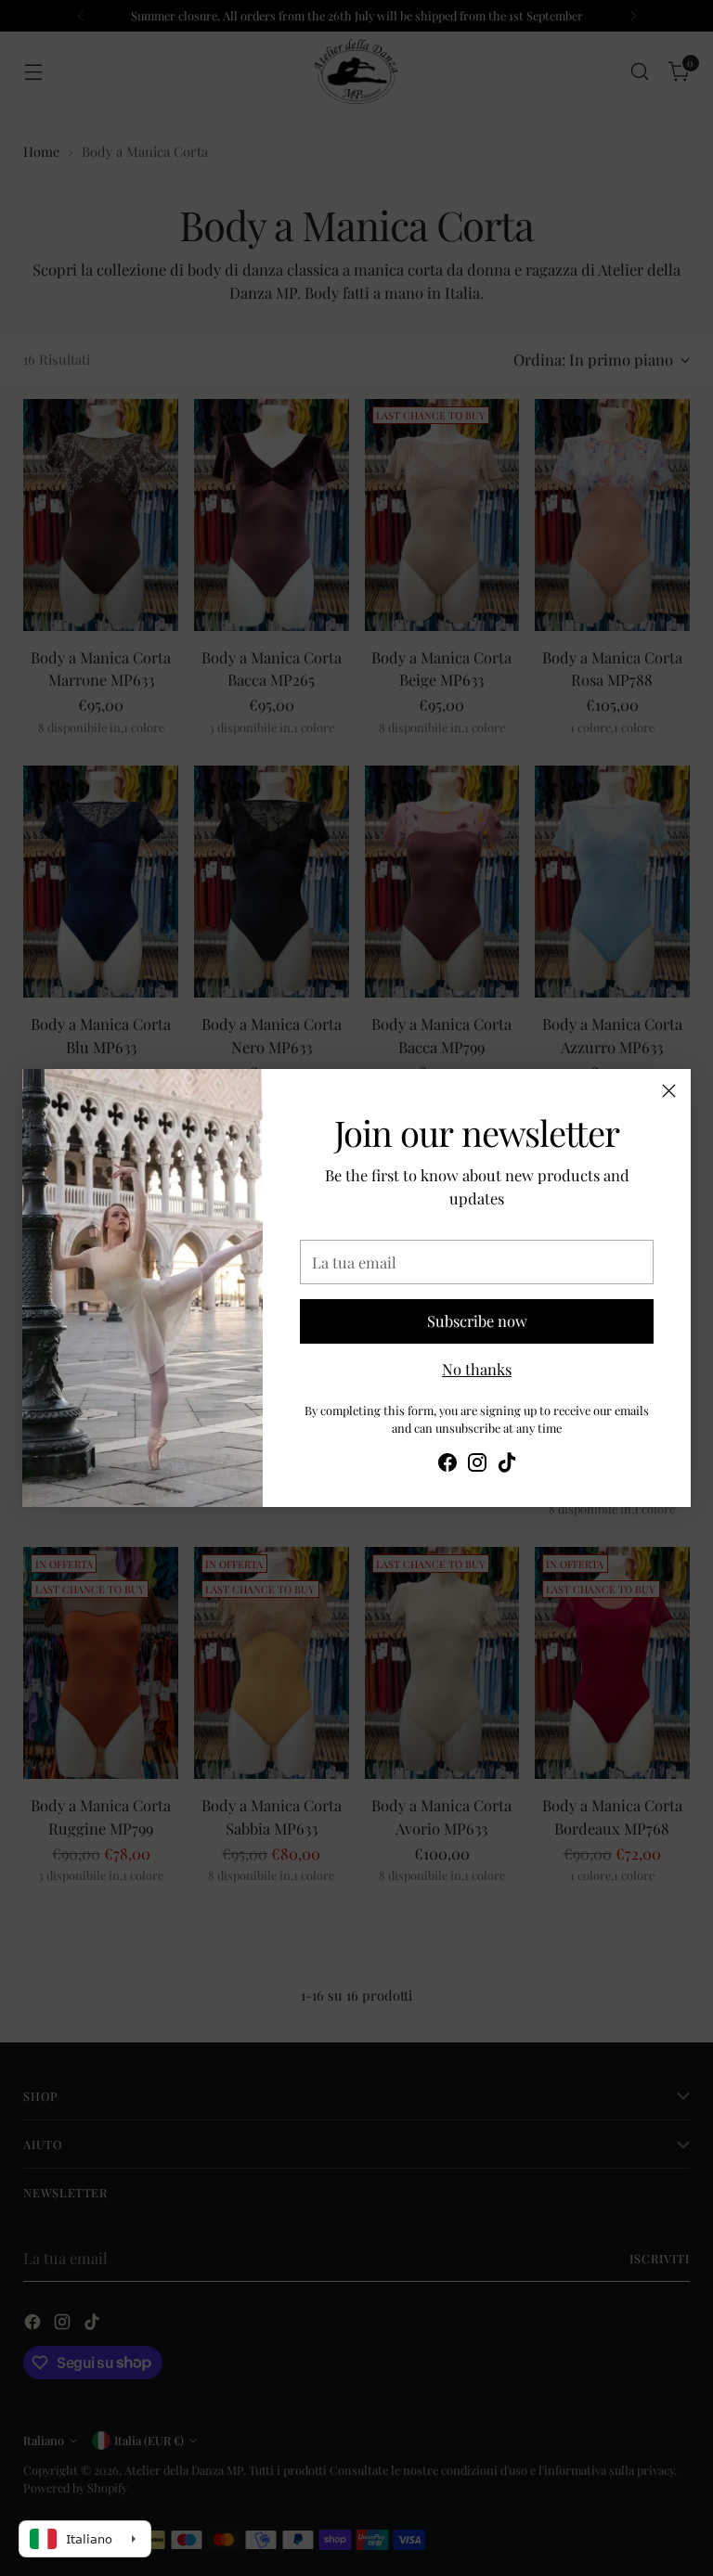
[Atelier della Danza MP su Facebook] (447, 1465)
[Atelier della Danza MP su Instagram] (477, 1465)
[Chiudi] (669, 1091)
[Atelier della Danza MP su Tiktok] (507, 1465)
